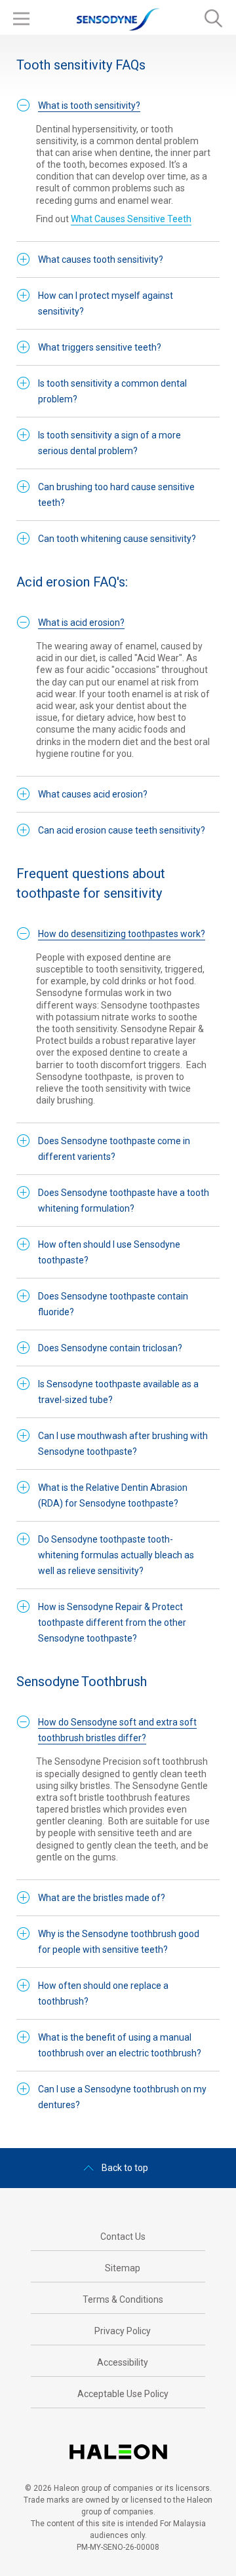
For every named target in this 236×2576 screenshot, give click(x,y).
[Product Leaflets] (123, 2419)
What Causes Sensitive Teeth (131, 219)
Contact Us (123, 2237)
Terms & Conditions (123, 2299)
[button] (89, 106)
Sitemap (123, 2268)
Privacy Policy (123, 2331)
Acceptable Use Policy (123, 2394)
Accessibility (123, 2362)
